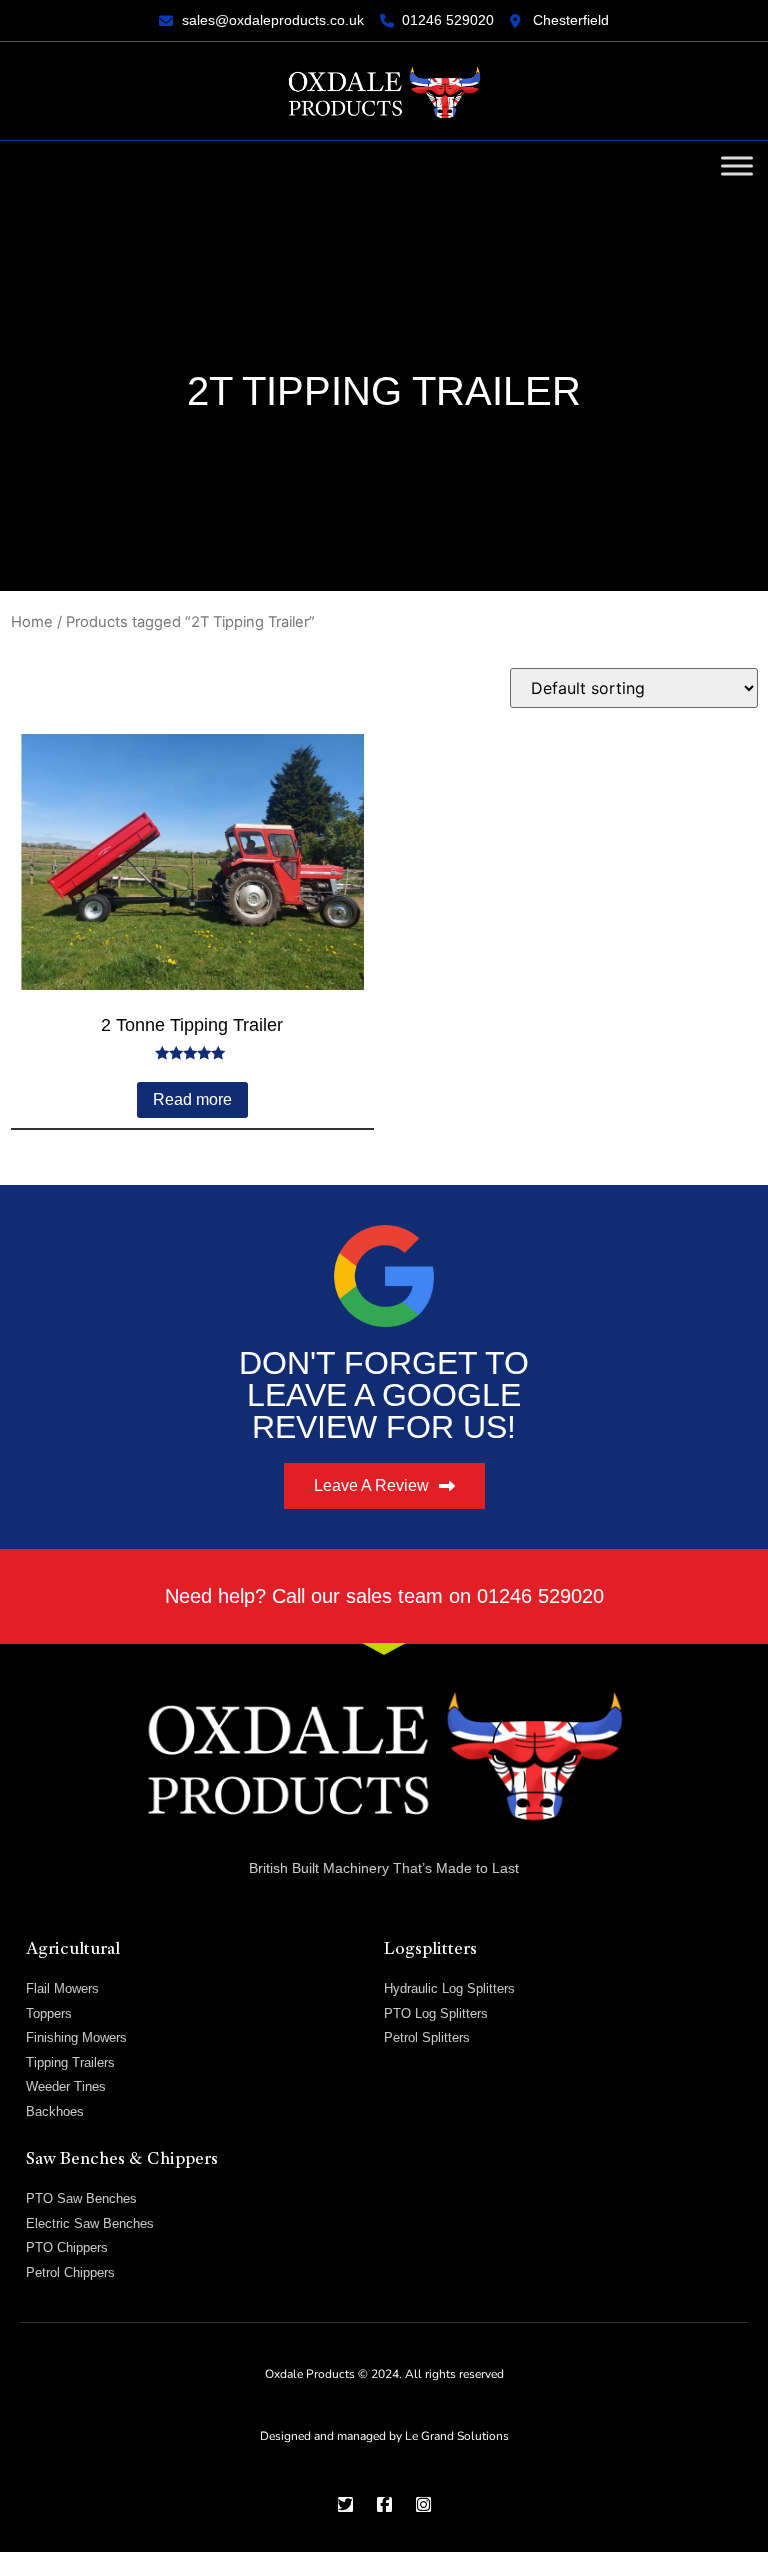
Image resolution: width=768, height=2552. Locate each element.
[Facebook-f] (384, 2504)
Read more (192, 1099)
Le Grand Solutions (457, 2436)
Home (32, 622)
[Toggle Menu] (737, 165)
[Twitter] (345, 2504)
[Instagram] (423, 2504)
